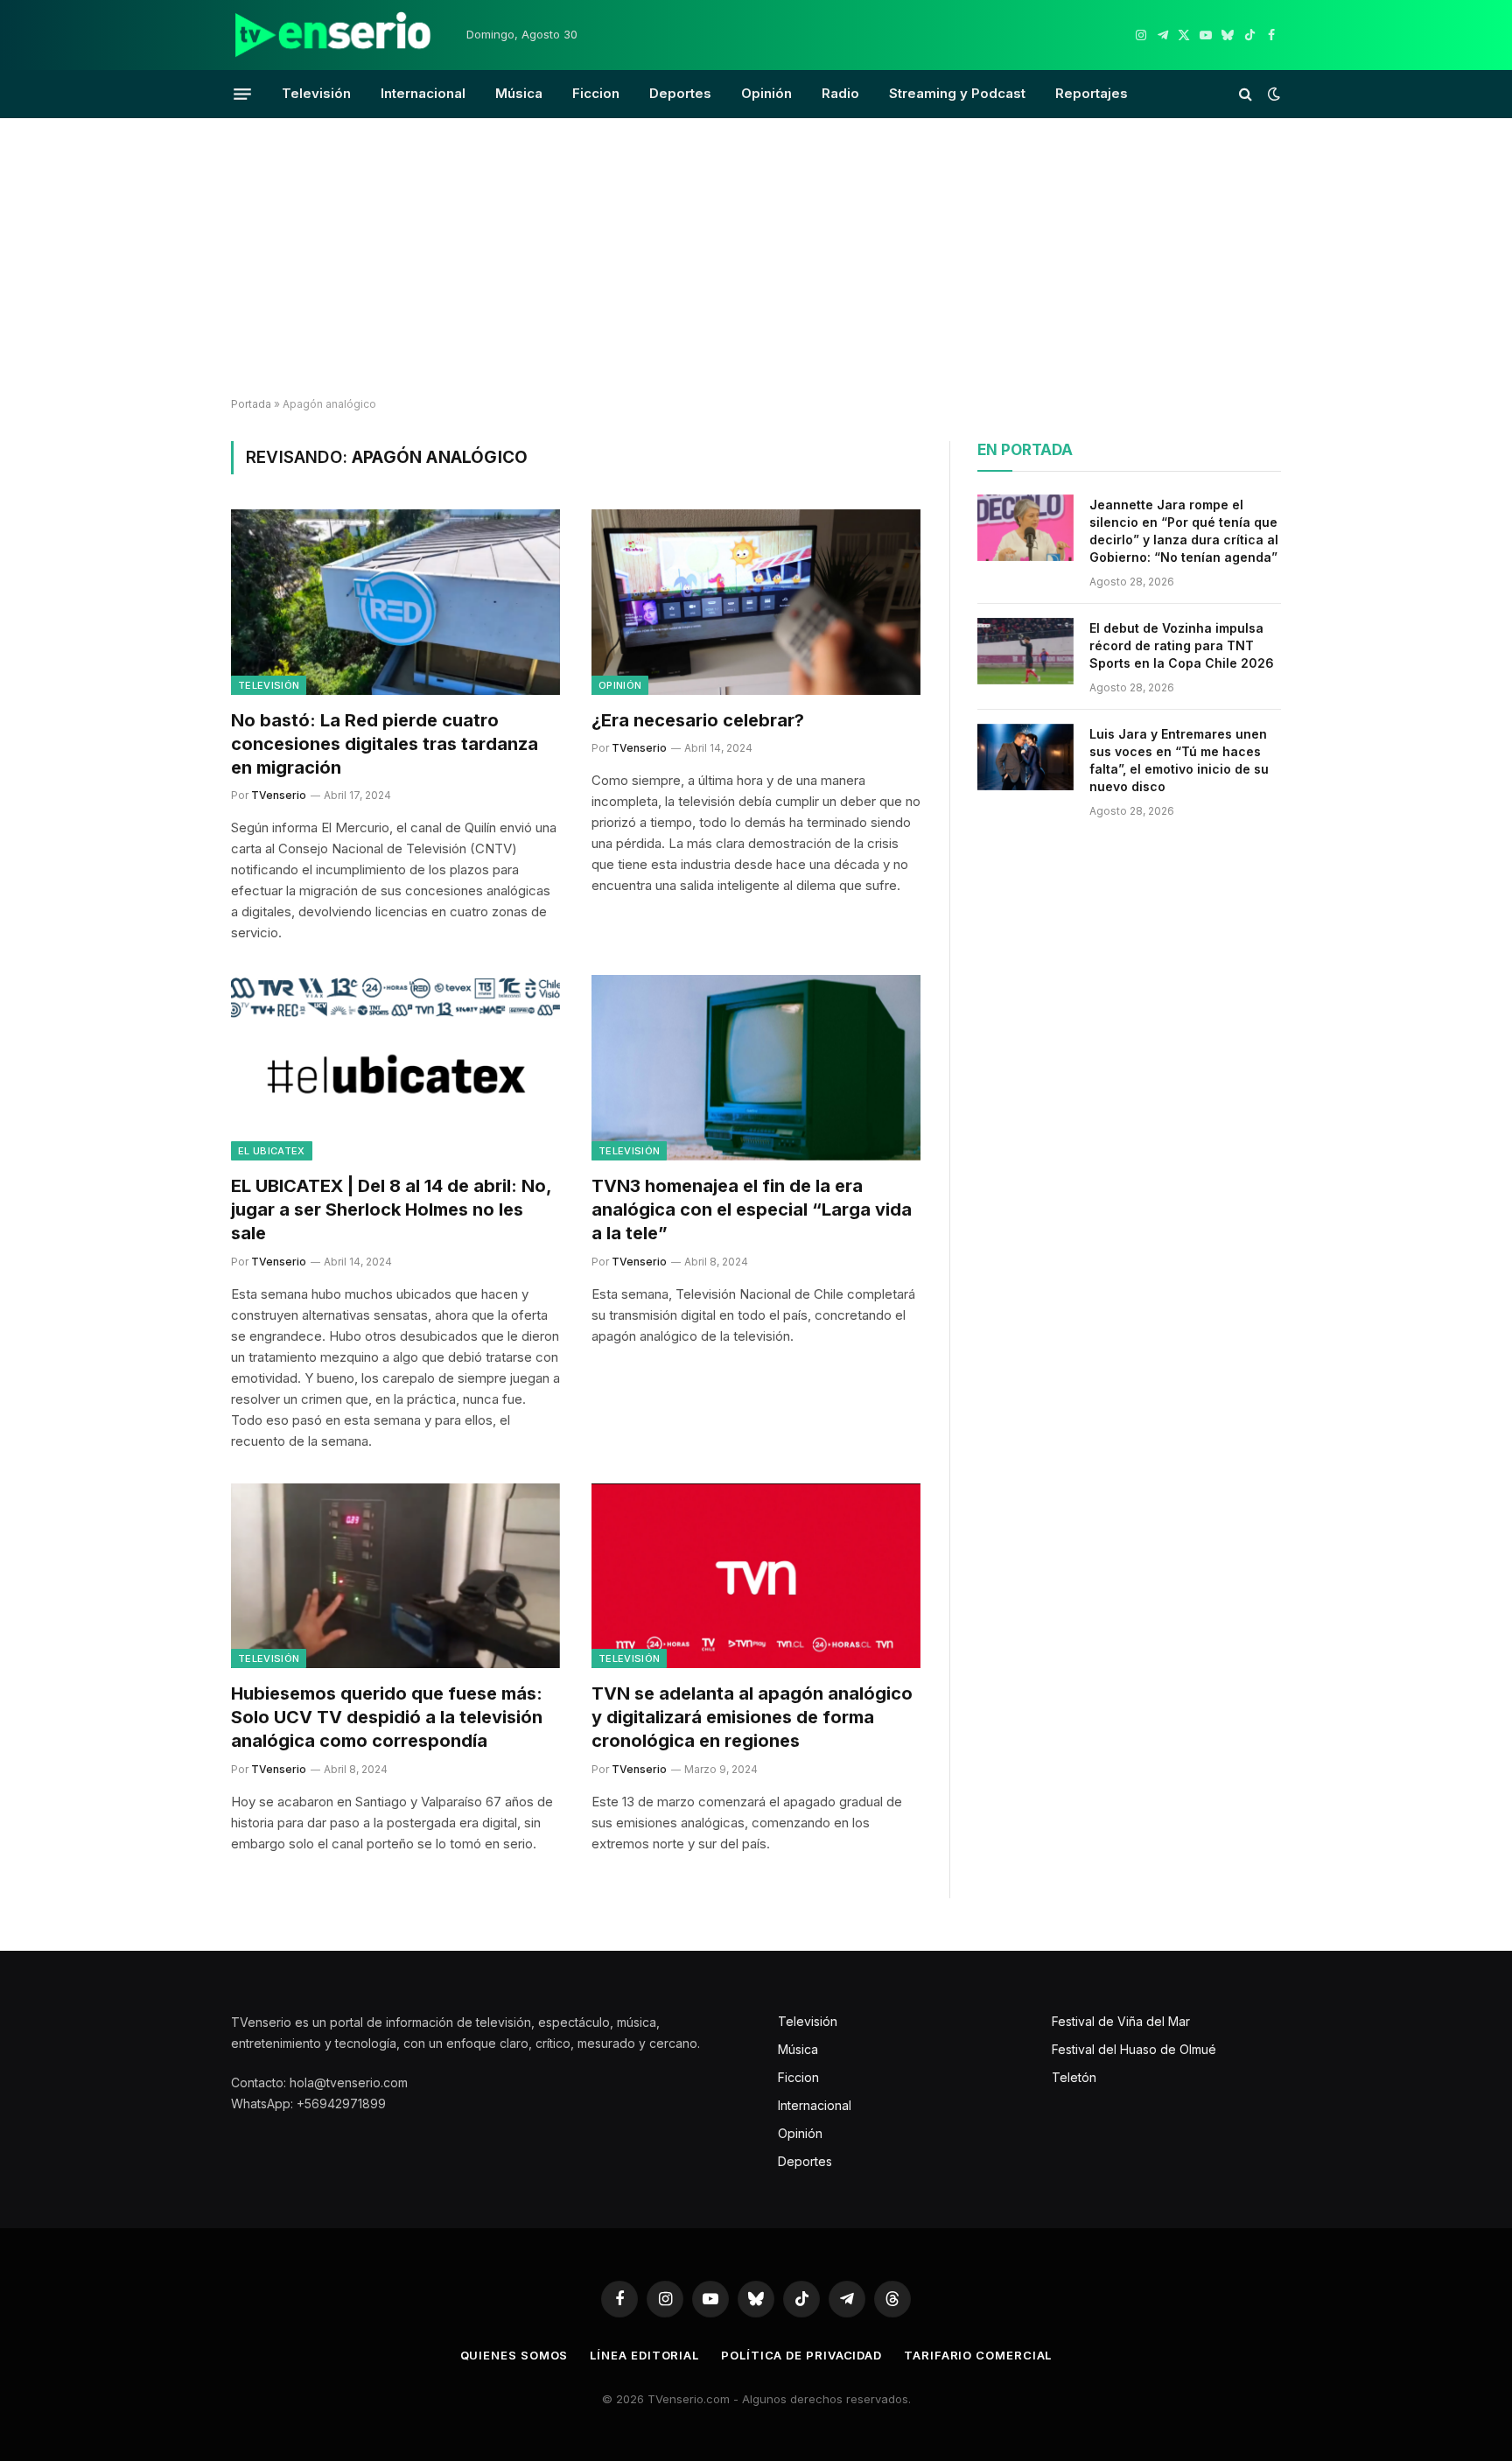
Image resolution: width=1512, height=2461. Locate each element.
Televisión (316, 93)
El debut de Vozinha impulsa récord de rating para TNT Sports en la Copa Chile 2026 (1182, 645)
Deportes (680, 93)
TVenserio (279, 795)
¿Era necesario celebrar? (698, 720)
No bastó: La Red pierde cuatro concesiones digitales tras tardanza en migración (385, 744)
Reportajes (1092, 93)
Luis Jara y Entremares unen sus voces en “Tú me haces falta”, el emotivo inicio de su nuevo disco (1179, 760)
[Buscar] (1246, 94)
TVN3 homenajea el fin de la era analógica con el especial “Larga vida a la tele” (752, 1209)
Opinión (766, 93)
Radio (840, 93)
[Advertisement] (756, 258)
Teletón (1074, 2077)
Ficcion (596, 93)
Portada (251, 404)
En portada (1025, 450)
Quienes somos (514, 2355)
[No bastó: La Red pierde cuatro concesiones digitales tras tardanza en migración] (395, 602)
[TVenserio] (333, 35)
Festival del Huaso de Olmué (1134, 2049)
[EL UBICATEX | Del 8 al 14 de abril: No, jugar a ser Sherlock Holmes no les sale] (395, 1068)
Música (519, 93)
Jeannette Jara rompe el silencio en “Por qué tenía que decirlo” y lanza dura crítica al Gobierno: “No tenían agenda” (1184, 531)
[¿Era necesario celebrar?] (756, 602)
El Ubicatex (272, 1151)
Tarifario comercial (978, 2355)
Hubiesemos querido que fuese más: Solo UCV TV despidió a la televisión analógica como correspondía (387, 1717)
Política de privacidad (801, 2355)
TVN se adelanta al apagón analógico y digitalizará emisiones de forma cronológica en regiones (752, 1717)
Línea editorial (644, 2355)
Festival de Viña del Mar (1121, 2021)
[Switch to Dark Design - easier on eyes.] (1272, 94)
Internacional (423, 93)
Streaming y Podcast (957, 93)
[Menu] (242, 94)
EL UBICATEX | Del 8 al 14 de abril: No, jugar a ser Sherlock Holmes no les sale (391, 1209)
